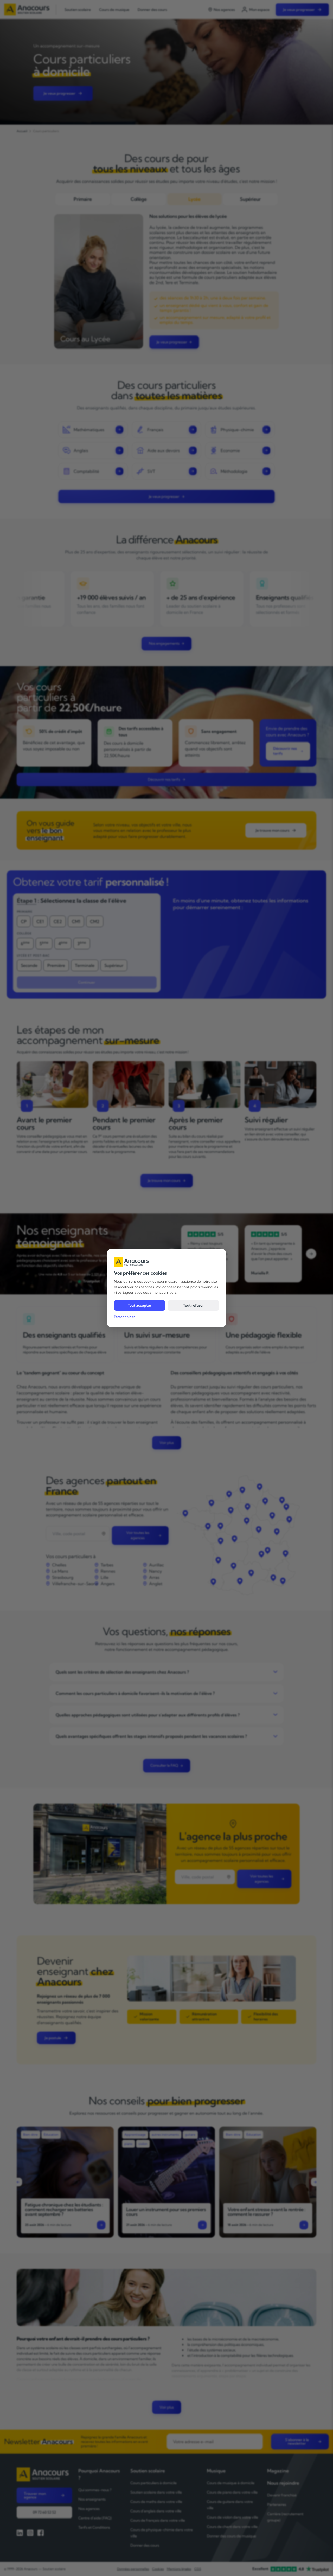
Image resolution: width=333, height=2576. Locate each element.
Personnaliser (124, 1317)
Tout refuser (194, 1305)
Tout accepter (140, 1305)
